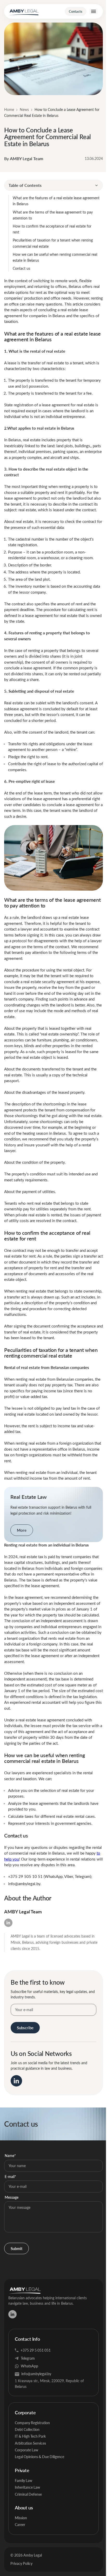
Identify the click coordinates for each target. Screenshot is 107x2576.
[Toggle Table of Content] (96, 185)
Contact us (22, 268)
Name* (10, 2156)
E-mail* (10, 2177)
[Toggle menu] (93, 11)
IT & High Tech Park (30, 2436)
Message (12, 2197)
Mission (21, 2518)
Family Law (24, 2481)
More (22, 1530)
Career (20, 2525)
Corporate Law (26, 2450)
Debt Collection (27, 2429)
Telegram (28, 2358)
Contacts (76, 11)
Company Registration (32, 2423)
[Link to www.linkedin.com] (16, 2081)
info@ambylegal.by (36, 2374)
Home (9, 109)
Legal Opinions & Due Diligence (39, 2457)
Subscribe (25, 2028)
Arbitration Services (30, 2443)
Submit (16, 2248)
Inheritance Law (27, 2487)
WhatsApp (29, 2366)
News (24, 109)
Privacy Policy (21, 2563)
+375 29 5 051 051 (36, 2350)
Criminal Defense (28, 2494)
